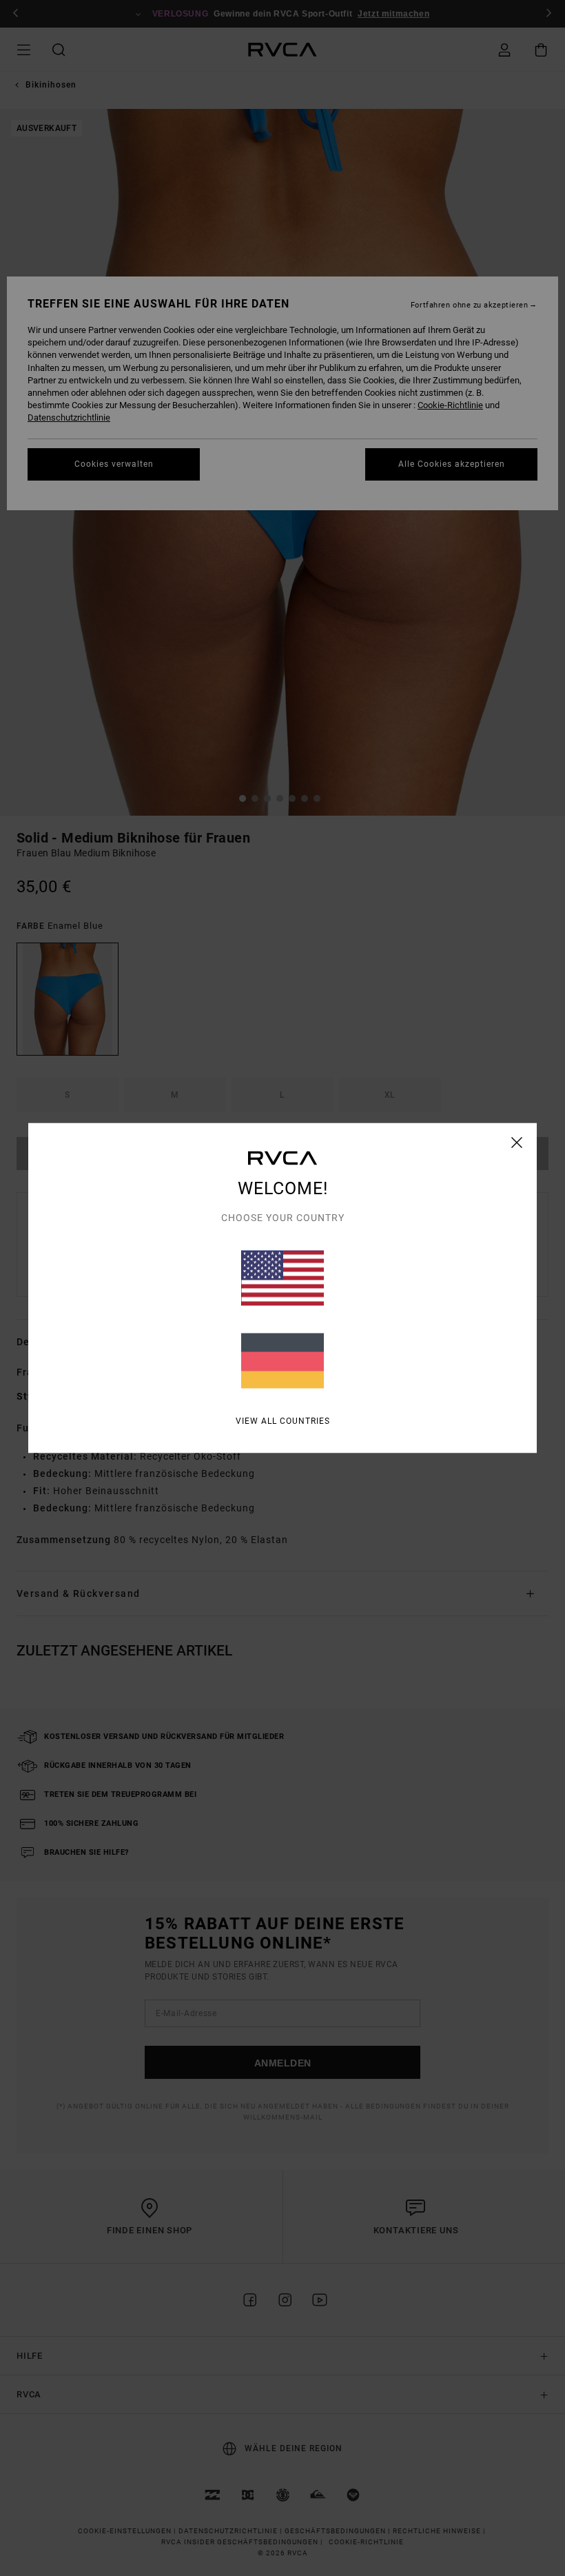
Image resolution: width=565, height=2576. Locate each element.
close (517, 1143)
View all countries (283, 1421)
